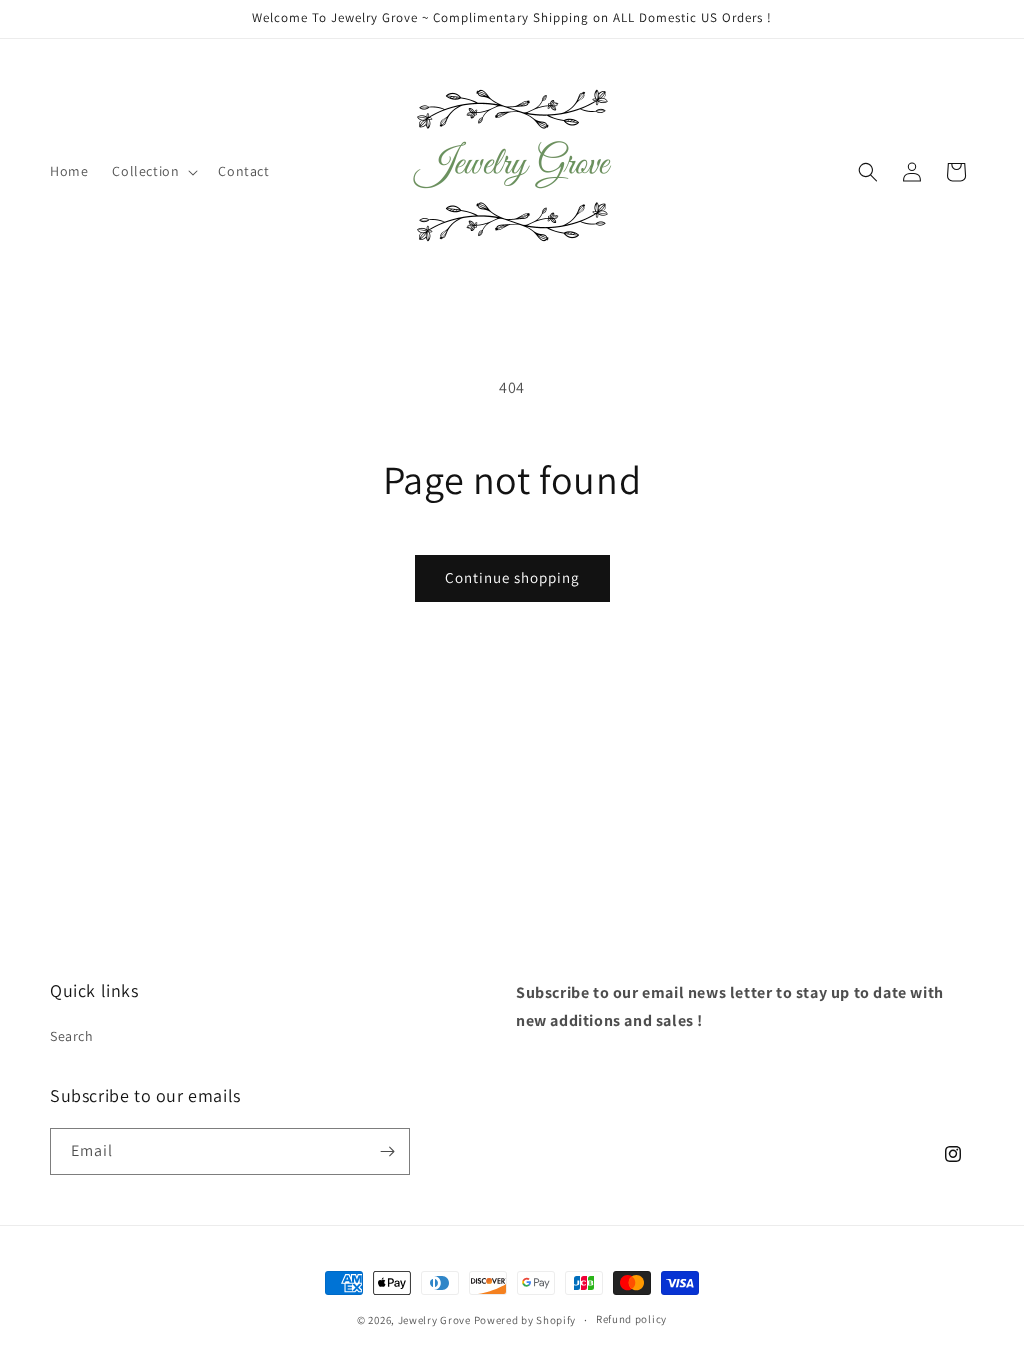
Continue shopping (512, 577)
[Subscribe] (387, 1151)
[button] (153, 171)
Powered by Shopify (525, 1320)
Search (72, 1036)
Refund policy (631, 1319)
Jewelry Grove (434, 1320)
